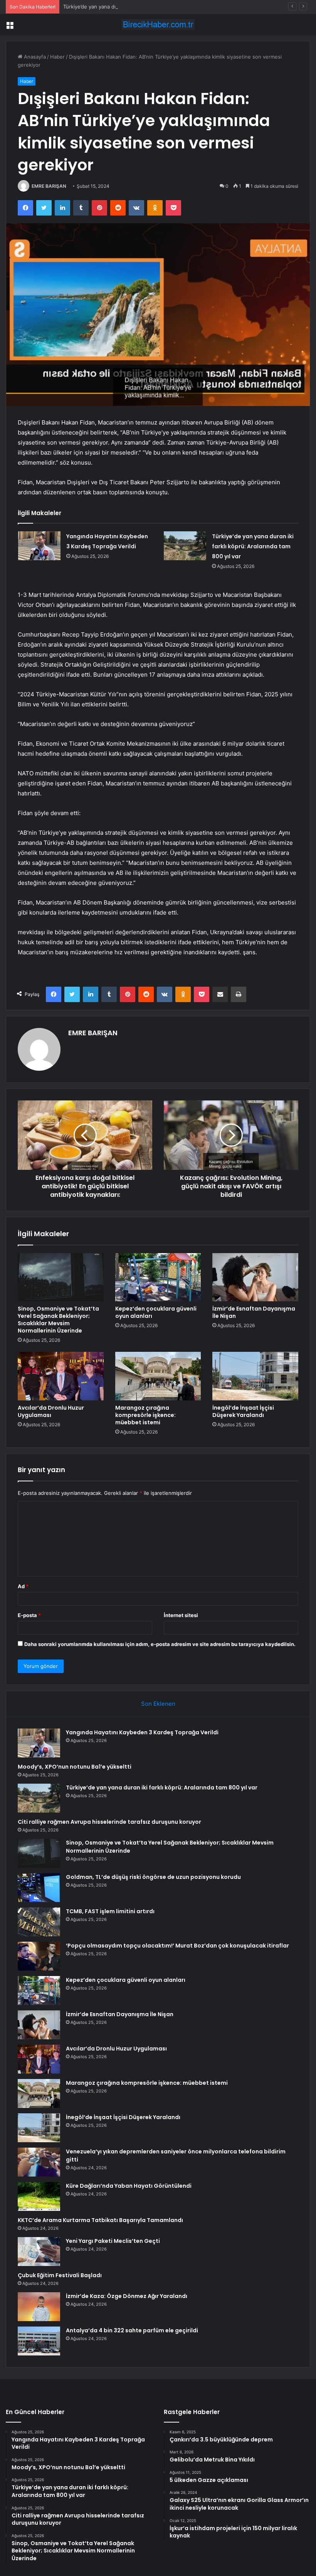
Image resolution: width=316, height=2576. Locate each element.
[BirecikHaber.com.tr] (158, 24)
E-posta (29, 1615)
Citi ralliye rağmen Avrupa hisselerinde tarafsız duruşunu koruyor (109, 1822)
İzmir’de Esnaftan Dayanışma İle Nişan (254, 1312)
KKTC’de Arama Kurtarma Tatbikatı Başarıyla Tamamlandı (100, 2220)
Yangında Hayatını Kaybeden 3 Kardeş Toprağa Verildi (142, 1732)
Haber (57, 57)
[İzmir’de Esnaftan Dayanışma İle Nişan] (255, 1277)
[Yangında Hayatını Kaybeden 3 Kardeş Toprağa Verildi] (39, 546)
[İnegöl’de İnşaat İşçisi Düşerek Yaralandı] (255, 1376)
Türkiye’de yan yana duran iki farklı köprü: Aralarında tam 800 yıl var (144, 7)
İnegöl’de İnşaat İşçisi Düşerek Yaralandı (243, 1411)
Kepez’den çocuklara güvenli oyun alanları (156, 1312)
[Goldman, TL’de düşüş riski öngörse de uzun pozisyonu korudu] (39, 1888)
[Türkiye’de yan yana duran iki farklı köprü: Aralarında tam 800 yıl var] (185, 546)
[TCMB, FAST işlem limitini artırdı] (39, 1922)
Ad (23, 1586)
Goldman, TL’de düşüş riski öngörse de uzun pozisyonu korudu (153, 1877)
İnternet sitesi (181, 1615)
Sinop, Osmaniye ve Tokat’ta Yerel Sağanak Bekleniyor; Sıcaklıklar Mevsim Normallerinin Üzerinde (58, 1320)
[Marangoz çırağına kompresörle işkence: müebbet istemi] (158, 1376)
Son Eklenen (158, 1704)
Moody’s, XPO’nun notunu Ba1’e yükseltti (75, 1767)
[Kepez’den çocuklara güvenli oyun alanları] (158, 1277)
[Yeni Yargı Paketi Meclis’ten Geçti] (39, 2252)
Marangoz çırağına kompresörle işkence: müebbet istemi (145, 1415)
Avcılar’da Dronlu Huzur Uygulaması (51, 1411)
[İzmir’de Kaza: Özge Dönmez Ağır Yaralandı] (39, 2307)
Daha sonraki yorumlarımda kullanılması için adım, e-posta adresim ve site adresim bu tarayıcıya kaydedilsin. (160, 1644)
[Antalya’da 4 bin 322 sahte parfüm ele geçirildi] (39, 2341)
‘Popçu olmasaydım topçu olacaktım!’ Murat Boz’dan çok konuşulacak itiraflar (177, 1946)
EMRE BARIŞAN (49, 186)
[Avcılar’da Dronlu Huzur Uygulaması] (61, 1376)
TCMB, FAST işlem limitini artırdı (110, 1911)
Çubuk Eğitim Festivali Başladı (60, 2275)
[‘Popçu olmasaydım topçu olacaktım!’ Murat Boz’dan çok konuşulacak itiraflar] (39, 1956)
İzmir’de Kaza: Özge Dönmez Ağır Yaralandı (127, 2296)
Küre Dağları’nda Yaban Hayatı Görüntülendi (129, 2186)
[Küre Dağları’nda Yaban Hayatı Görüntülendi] (39, 2196)
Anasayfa (34, 57)
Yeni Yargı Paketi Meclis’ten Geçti (113, 2241)
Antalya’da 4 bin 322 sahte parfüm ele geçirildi (132, 2330)
